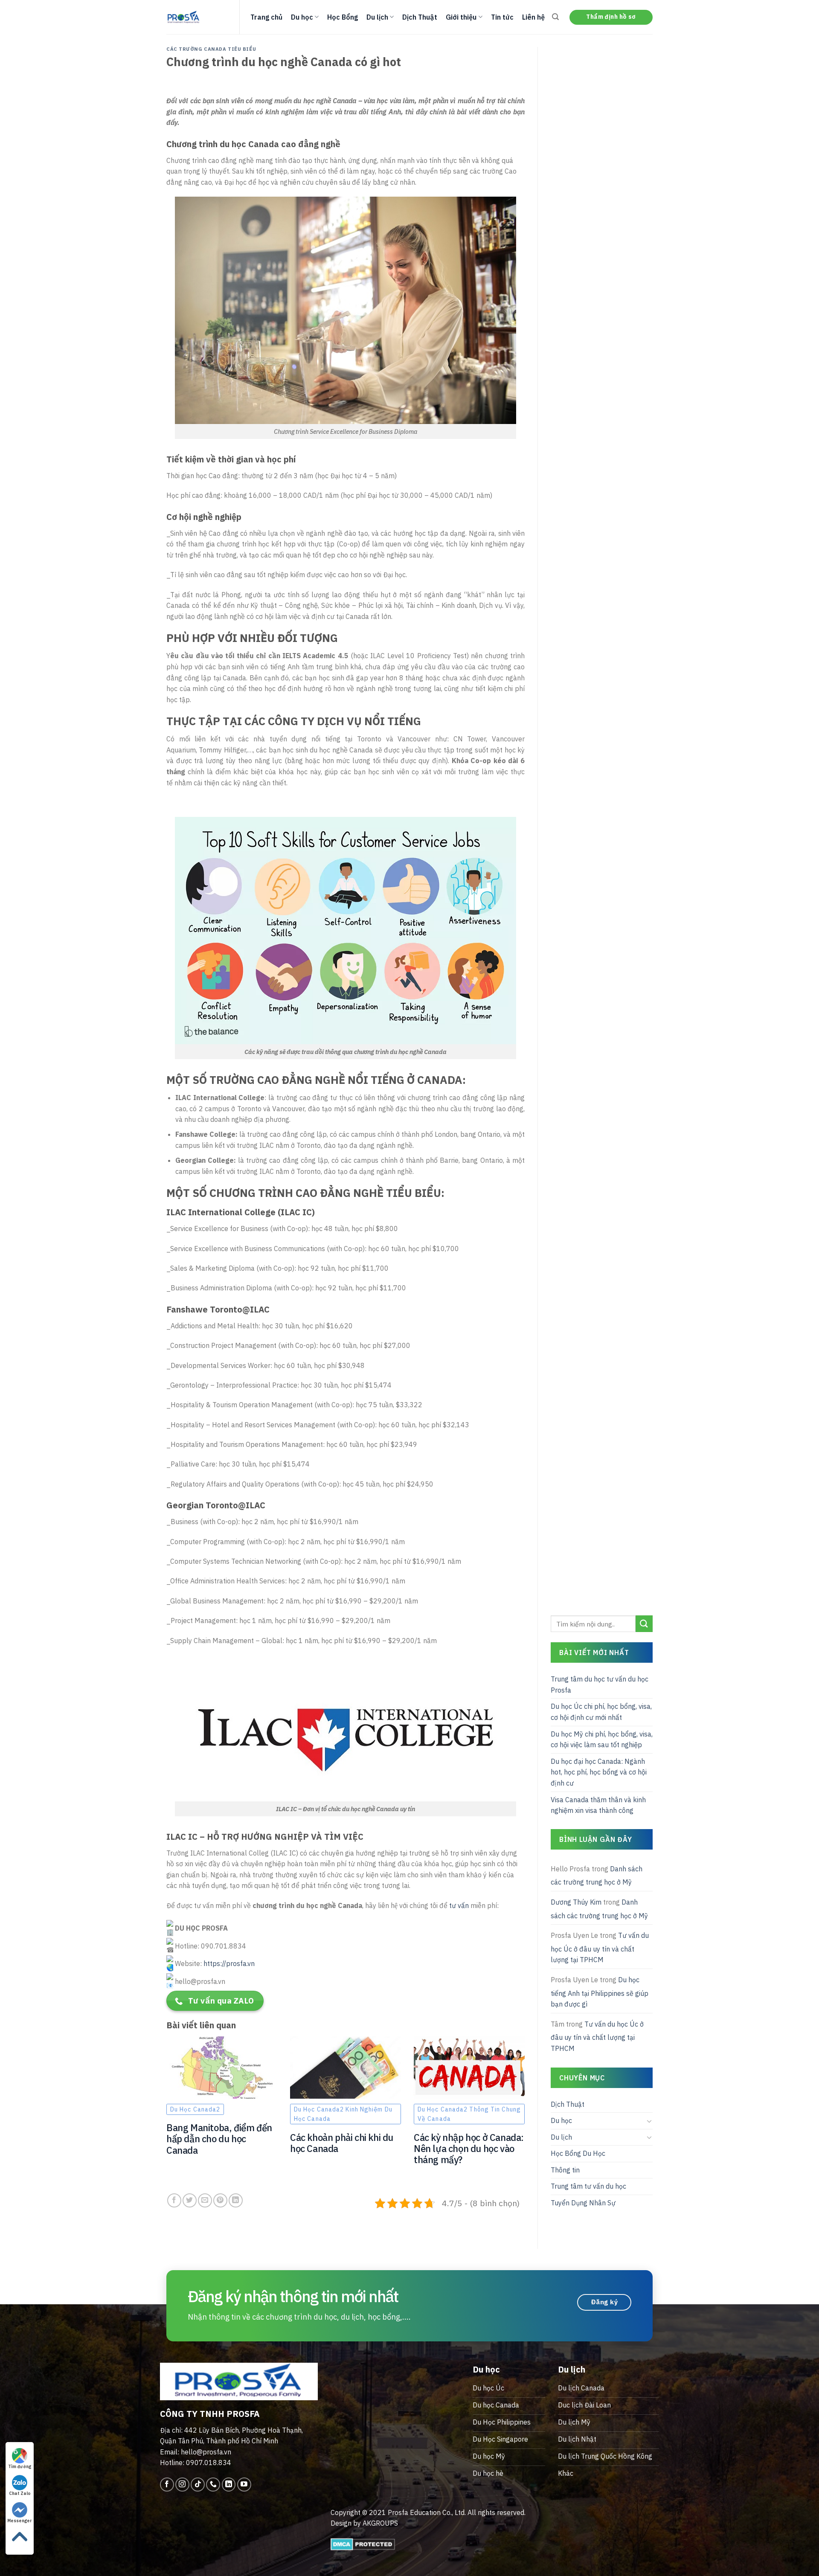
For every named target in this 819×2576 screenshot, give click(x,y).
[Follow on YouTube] (244, 2485)
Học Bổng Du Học (578, 2153)
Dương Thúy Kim (576, 1902)
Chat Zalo (20, 2493)
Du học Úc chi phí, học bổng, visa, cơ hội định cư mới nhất (601, 1712)
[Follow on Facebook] (167, 2485)
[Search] (555, 17)
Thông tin (565, 2170)
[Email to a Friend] (205, 2200)
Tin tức (502, 17)
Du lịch (377, 17)
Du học (302, 17)
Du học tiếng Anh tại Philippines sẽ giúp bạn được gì (600, 1992)
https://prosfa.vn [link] (229, 1963)
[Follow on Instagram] (182, 2485)
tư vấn (459, 1905)
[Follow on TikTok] (198, 2485)
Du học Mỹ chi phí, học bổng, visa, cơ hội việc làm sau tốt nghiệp (602, 1740)
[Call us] (213, 2485)
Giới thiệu (461, 17)
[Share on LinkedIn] (236, 2200)
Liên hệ (533, 17)
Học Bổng (343, 17)
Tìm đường (20, 2467)
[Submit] (644, 1624)
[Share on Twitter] (190, 2200)
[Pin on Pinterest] (220, 2200)
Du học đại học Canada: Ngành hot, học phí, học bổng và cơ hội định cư (599, 1772)
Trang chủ (266, 17)
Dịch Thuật (420, 17)
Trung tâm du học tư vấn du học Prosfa (600, 1684)
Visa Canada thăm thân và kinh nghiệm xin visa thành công (598, 1805)
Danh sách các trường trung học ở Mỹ (597, 1876)
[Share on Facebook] (174, 2200)
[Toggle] (649, 2121)
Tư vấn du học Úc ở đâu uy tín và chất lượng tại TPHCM (600, 1947)
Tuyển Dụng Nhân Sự (583, 2203)
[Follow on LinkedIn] (229, 2485)
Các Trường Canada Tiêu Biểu (211, 49)
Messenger (20, 2521)
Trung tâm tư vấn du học (588, 2186)
